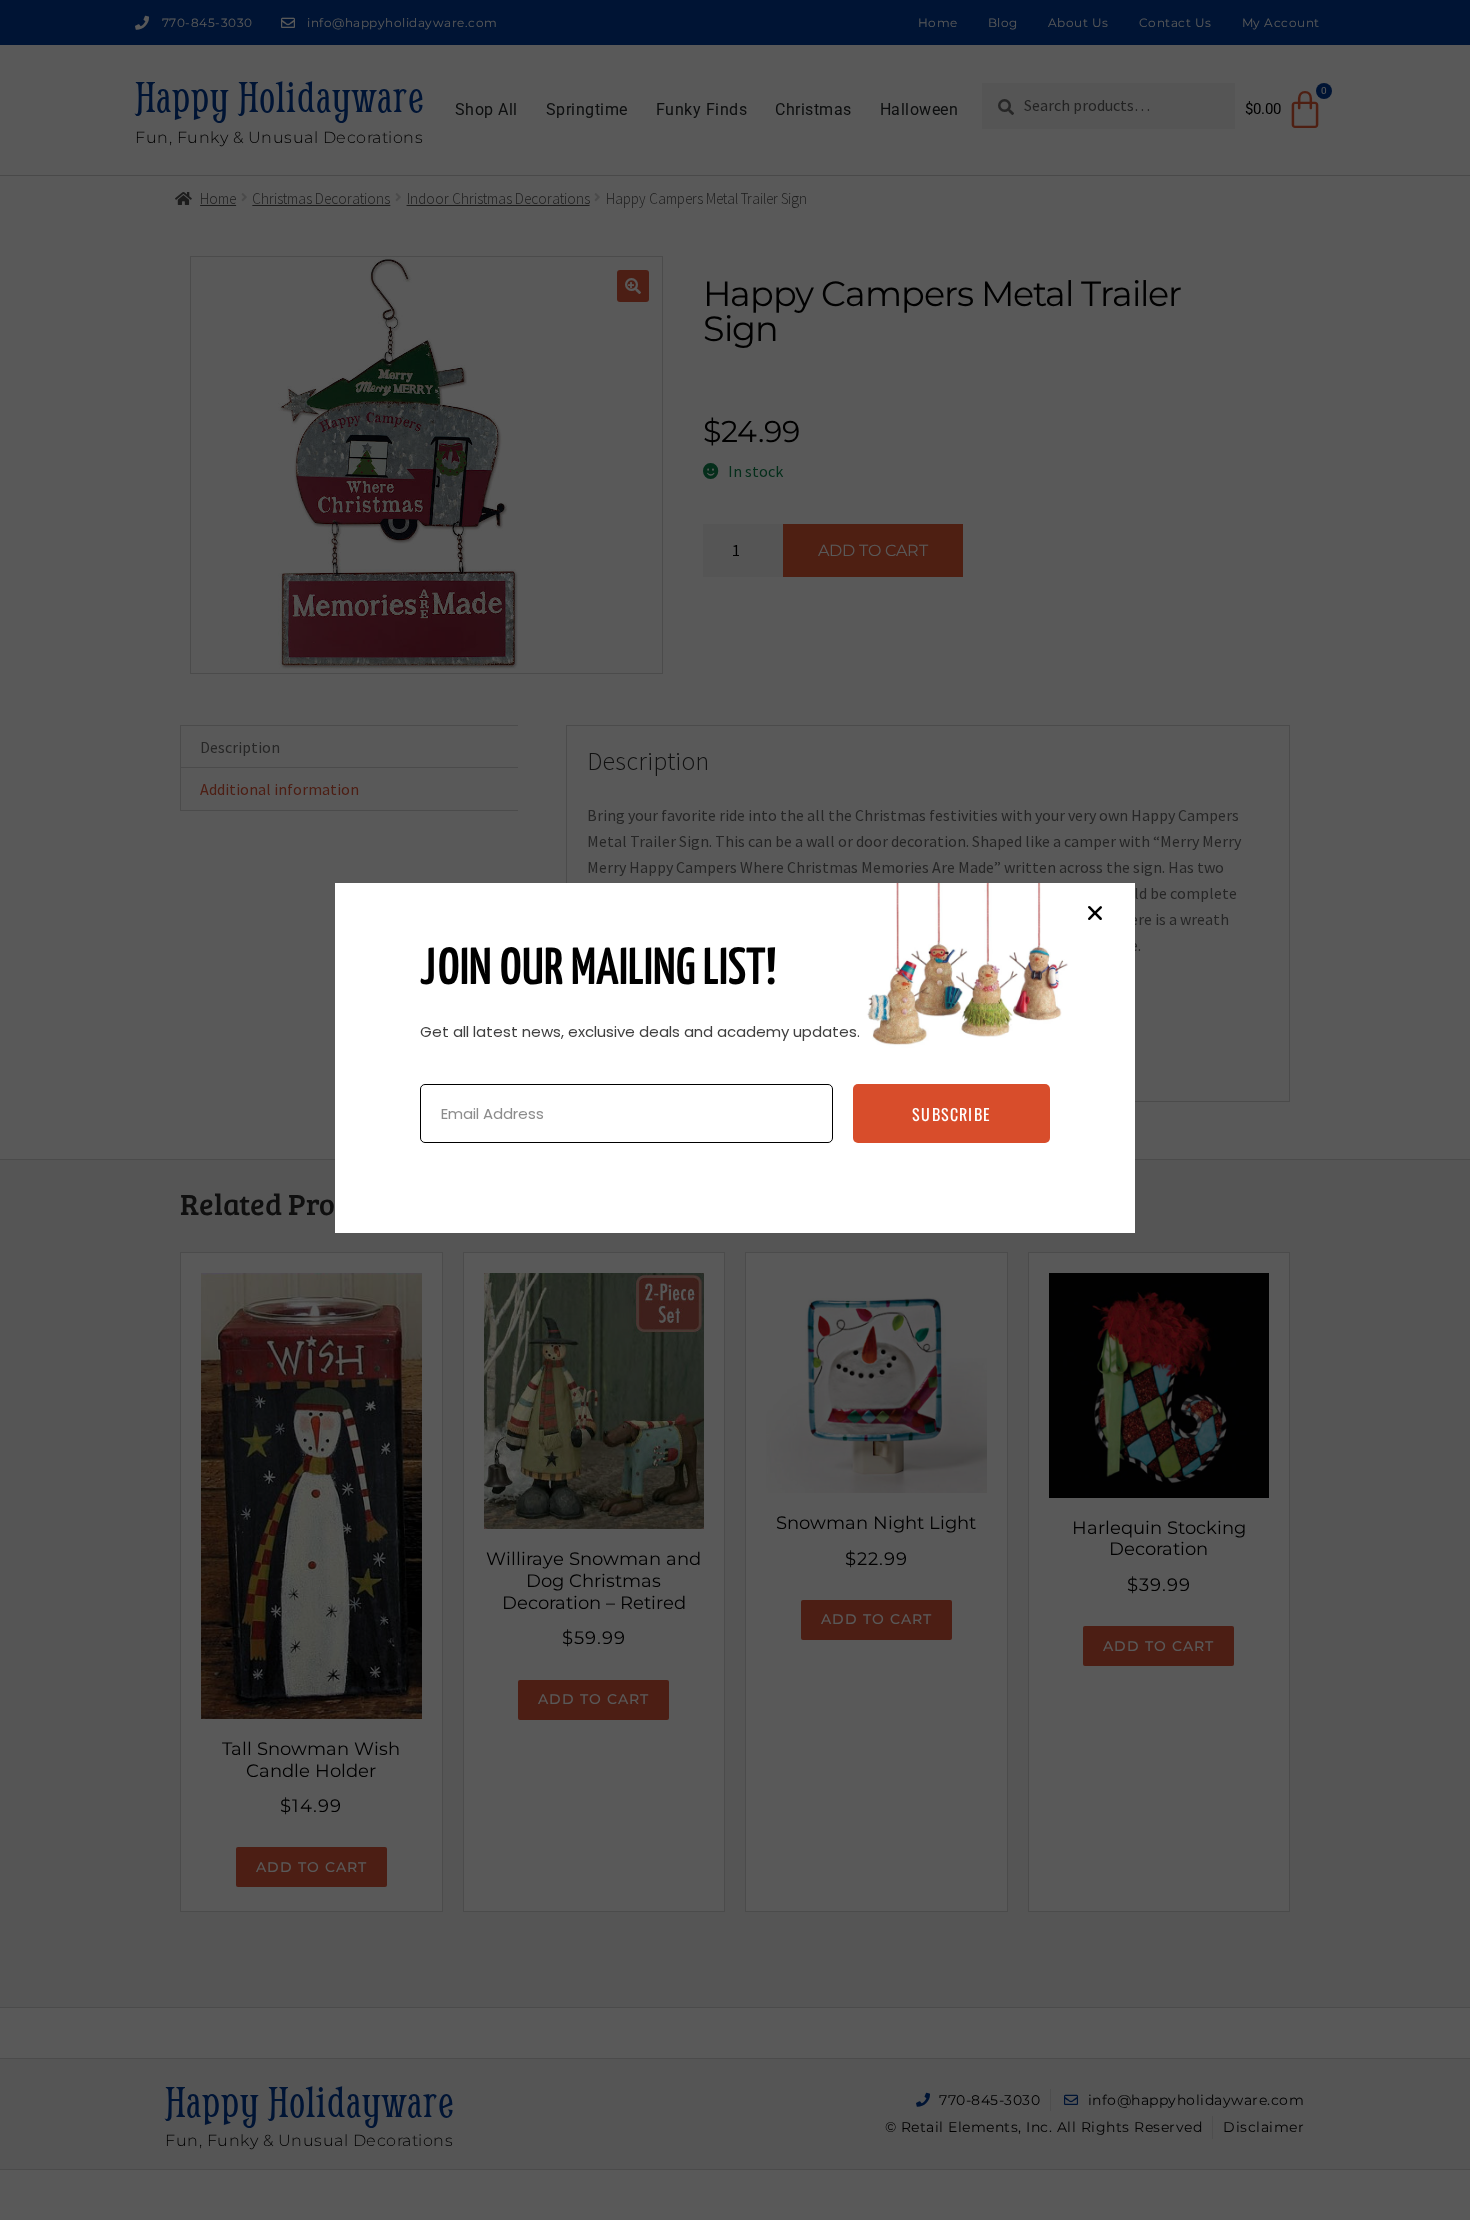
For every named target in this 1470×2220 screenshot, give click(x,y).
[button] (1095, 913)
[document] (735, 1110)
